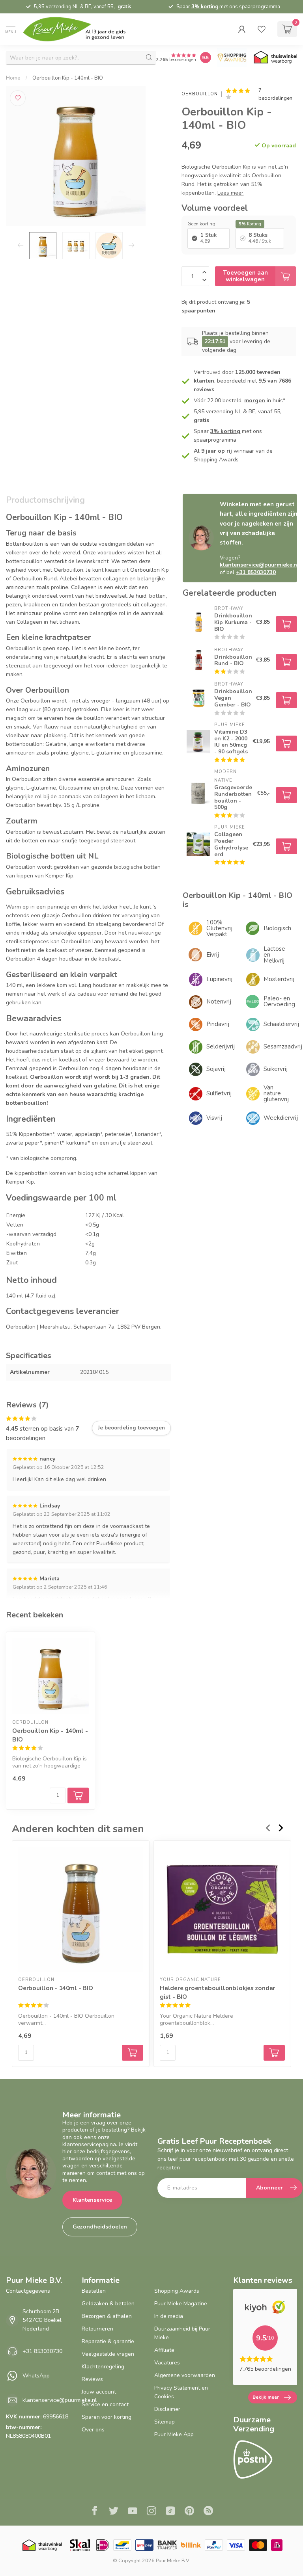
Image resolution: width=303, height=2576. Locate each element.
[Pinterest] (189, 2512)
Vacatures (167, 2363)
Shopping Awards (177, 2291)
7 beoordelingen (275, 94)
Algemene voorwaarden (185, 2375)
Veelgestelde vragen (108, 2354)
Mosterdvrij (279, 979)
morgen (255, 401)
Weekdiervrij (280, 1118)
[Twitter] (114, 2512)
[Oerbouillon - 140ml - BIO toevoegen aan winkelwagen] (133, 2053)
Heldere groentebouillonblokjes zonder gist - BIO (217, 1992)
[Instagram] (151, 2512)
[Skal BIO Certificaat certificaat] (80, 2545)
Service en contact (105, 2404)
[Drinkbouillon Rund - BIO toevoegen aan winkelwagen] (286, 662)
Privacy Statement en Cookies (181, 2392)
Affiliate (164, 2350)
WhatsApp (36, 2376)
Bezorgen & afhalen (107, 2316)
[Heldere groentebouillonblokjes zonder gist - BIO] (222, 1909)
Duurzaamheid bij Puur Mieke (182, 2333)
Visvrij (214, 1118)
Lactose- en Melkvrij (276, 955)
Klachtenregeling (103, 2367)
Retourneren (97, 2329)
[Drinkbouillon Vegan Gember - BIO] (198, 698)
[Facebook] (95, 2512)
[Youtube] (133, 2512)
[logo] (81, 29)
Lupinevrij (219, 979)
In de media (169, 2316)
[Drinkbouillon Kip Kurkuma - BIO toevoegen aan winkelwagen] (286, 624)
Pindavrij (218, 1024)
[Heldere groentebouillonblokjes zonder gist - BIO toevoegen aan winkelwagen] (274, 2053)
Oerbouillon (199, 94)
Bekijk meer (266, 2397)
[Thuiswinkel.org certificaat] (275, 58)
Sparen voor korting (107, 2417)
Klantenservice (92, 2200)
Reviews (92, 2379)
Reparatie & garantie (108, 2341)
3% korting (205, 7)
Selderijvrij (221, 1046)
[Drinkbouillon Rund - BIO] (198, 660)
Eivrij (213, 955)
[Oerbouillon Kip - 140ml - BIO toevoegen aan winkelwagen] (78, 1795)
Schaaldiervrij (280, 1024)
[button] (242, 29)
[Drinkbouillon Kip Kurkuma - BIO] (198, 622)
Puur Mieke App (174, 2434)
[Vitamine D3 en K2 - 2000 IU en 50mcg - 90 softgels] (198, 742)
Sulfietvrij (219, 1093)
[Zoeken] (149, 58)
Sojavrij (216, 1069)
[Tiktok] (170, 2512)
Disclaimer (167, 2409)
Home (13, 78)
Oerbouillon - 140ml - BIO (56, 1988)
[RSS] (208, 2512)
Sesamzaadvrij (280, 1046)
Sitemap (165, 2422)
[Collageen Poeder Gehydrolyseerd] (198, 844)
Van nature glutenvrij (276, 1093)
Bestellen (94, 2291)
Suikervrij (276, 1069)
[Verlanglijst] (262, 29)
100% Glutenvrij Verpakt (219, 928)
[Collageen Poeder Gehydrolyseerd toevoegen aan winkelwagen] (286, 846)
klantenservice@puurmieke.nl (60, 2400)
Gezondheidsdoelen (100, 2227)
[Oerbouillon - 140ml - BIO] (81, 1909)
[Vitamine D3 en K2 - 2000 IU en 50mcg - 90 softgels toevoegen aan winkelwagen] (286, 743)
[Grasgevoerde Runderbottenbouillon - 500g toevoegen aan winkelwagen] (286, 795)
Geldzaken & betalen (108, 2304)
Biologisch (277, 928)
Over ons (93, 2430)
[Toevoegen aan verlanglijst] (18, 98)
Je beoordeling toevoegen (131, 1428)
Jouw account (99, 2392)
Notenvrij (219, 1002)
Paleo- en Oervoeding (279, 1001)
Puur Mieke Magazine (181, 2304)
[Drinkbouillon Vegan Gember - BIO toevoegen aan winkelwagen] (286, 700)
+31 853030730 (42, 2351)
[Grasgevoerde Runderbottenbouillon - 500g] (198, 793)
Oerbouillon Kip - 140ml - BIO (68, 78)
